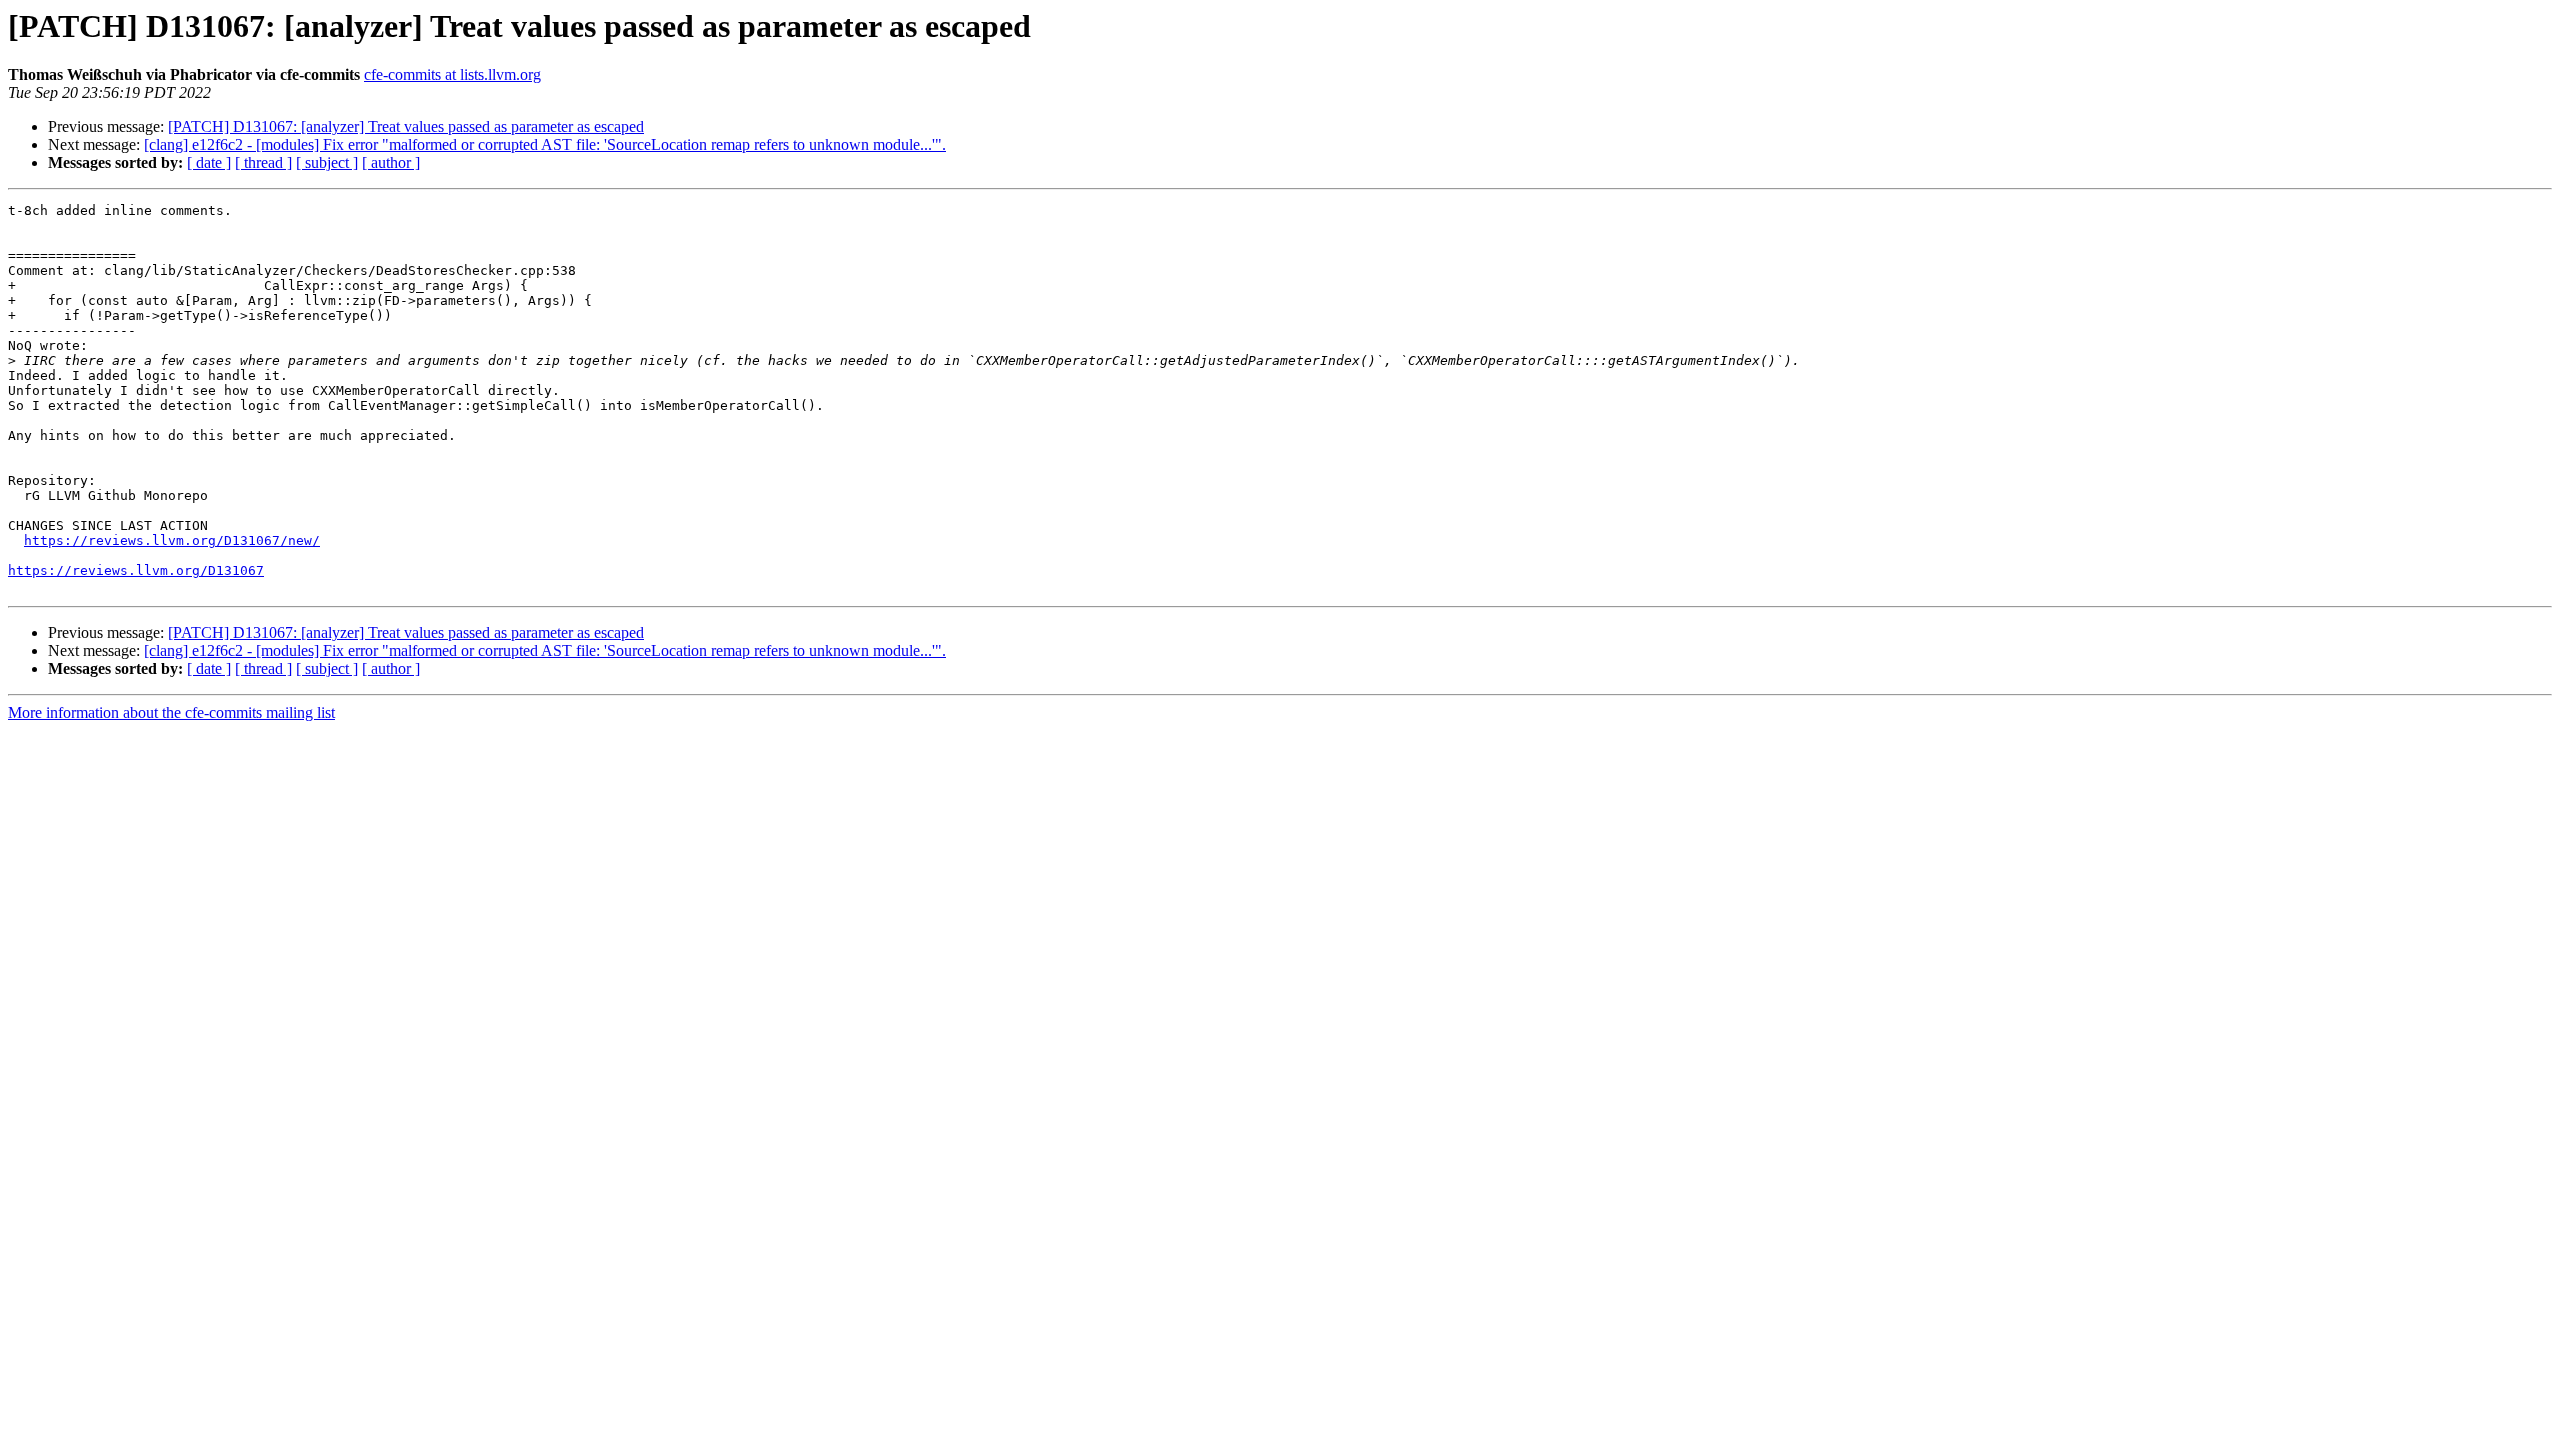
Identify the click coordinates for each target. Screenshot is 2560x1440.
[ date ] (209, 162)
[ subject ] (327, 162)
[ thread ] (263, 162)
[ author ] (391, 162)
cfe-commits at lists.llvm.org (452, 74)
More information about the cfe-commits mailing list (171, 712)
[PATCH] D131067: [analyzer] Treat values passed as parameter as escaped (406, 126)
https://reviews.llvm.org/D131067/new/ (172, 540)
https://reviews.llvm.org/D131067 (136, 570)
